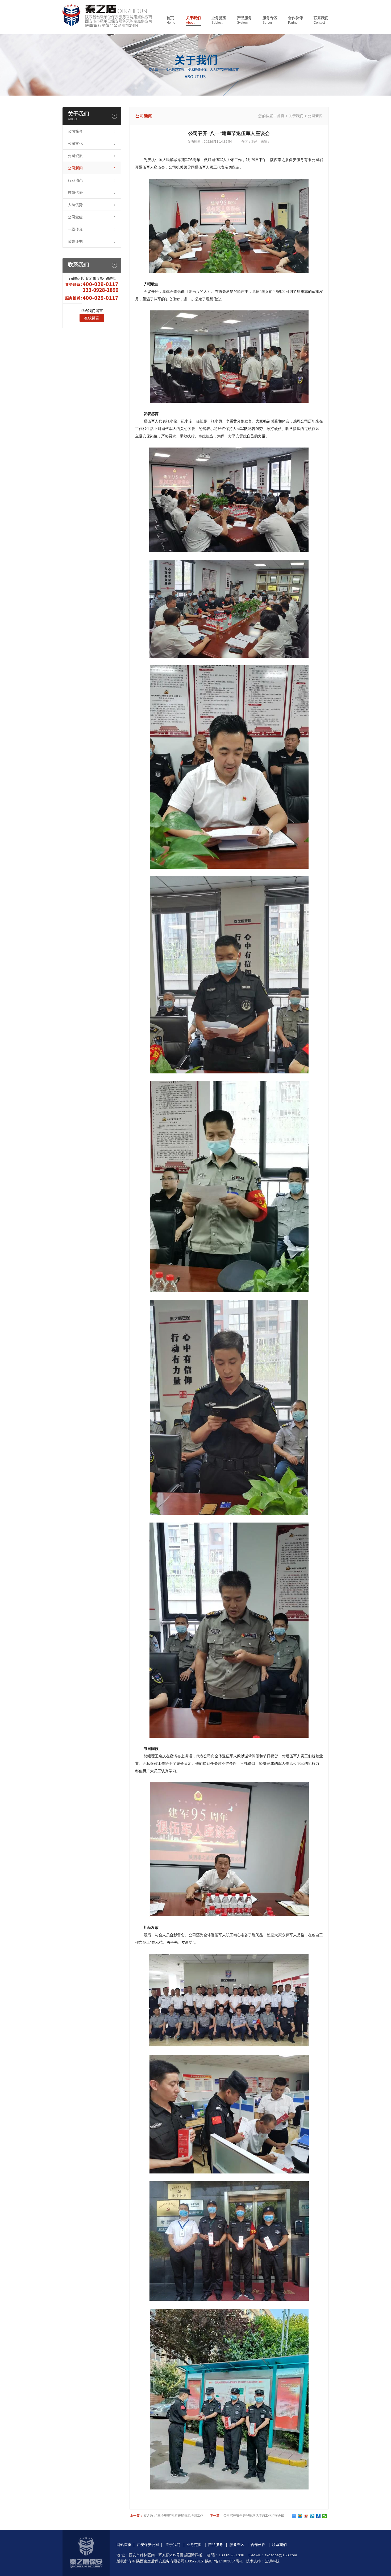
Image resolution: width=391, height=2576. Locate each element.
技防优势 (75, 192)
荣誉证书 (75, 241)
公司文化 (75, 143)
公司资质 (75, 156)
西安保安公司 (148, 2545)
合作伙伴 (296, 20)
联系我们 (321, 20)
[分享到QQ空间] (300, 2516)
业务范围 (219, 20)
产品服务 (244, 20)
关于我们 (193, 20)
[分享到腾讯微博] (312, 2516)
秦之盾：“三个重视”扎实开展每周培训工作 (173, 2516)
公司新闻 (75, 168)
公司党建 (75, 217)
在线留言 (92, 318)
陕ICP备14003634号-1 (224, 2561)
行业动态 (75, 180)
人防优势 (75, 205)
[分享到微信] (325, 2516)
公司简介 (75, 131)
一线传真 (75, 229)
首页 (171, 20)
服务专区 (270, 20)
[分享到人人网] (319, 2516)
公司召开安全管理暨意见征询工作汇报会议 (254, 2516)
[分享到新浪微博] (306, 2516)
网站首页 (124, 2545)
